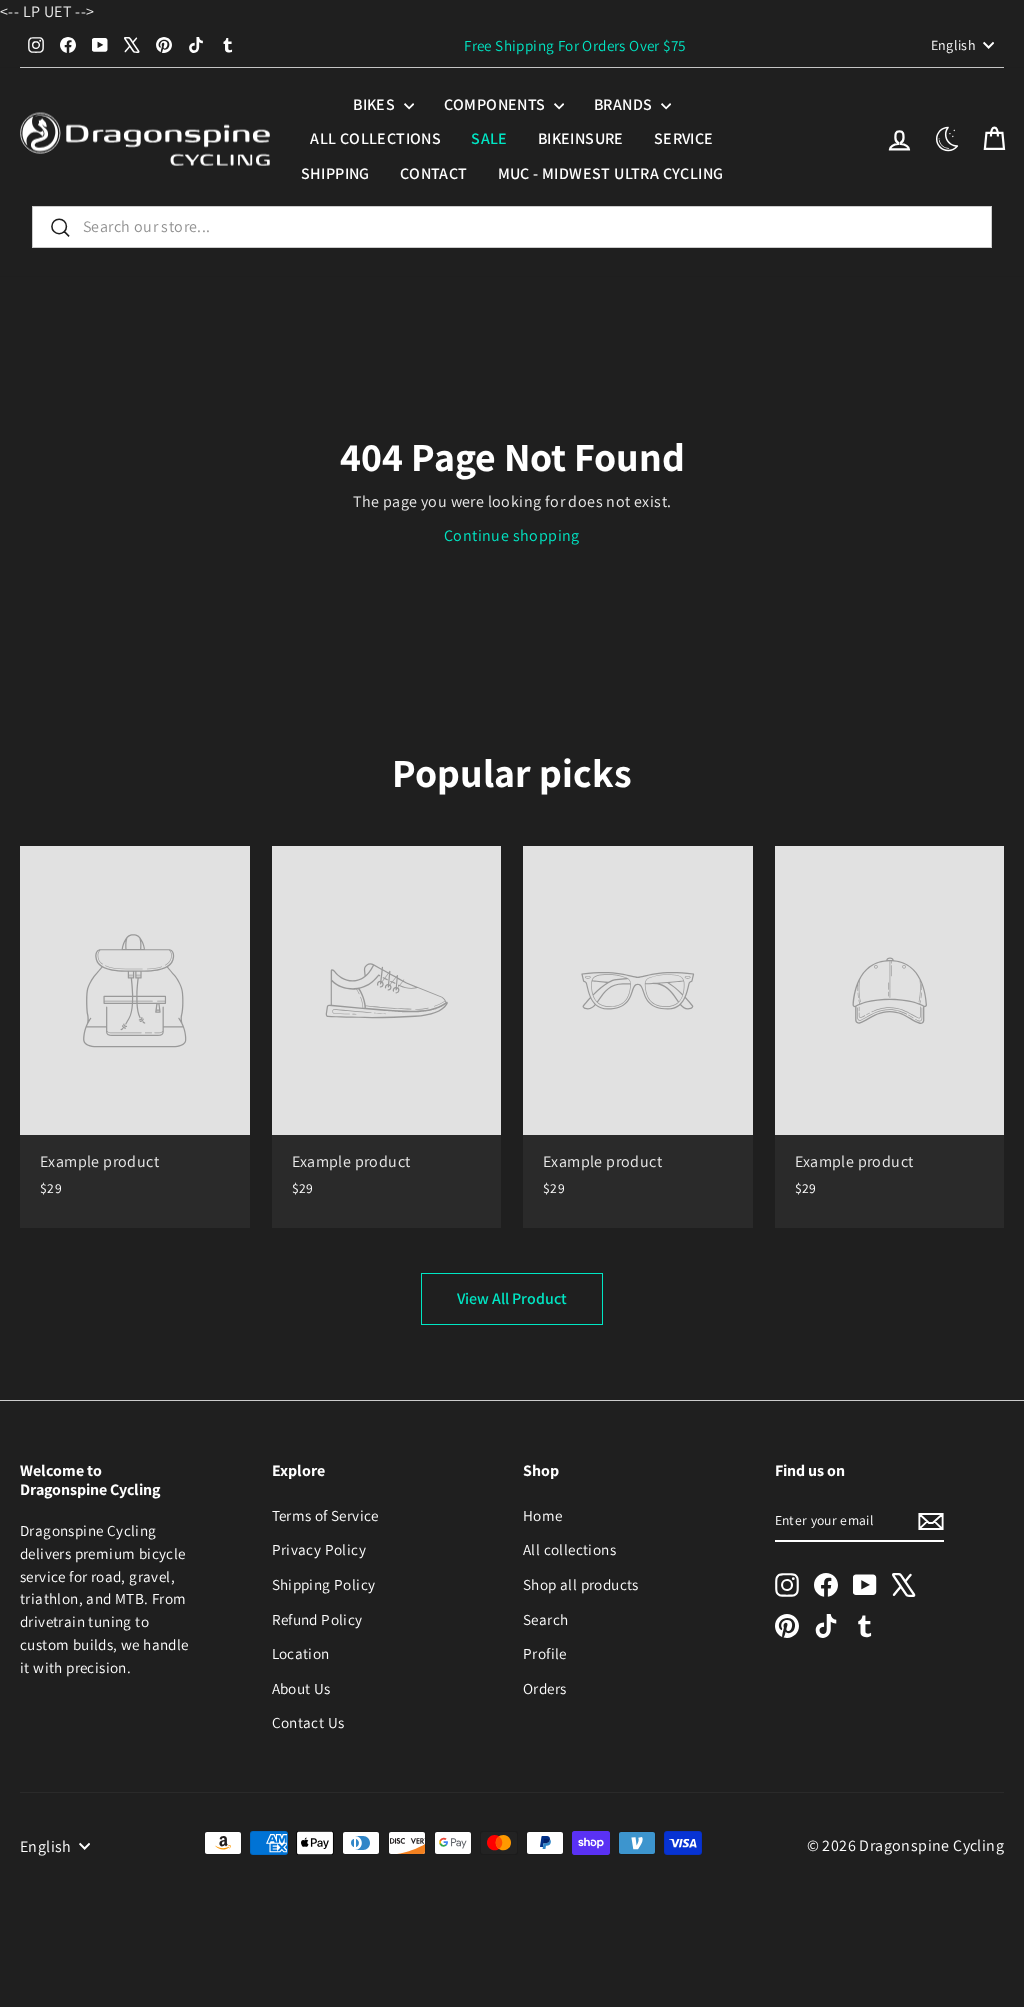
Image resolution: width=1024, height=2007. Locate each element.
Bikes (375, 104)
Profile (545, 1653)
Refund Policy (317, 1619)
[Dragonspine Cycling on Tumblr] (865, 1624)
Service (684, 138)
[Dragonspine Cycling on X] (904, 1584)
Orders (544, 1688)
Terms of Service (325, 1515)
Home (543, 1515)
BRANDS (625, 104)
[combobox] (512, 227)
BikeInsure (581, 138)
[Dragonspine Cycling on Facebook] (826, 1584)
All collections (375, 138)
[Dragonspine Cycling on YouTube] (865, 1584)
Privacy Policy (319, 1549)
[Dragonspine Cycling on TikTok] (826, 1624)
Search (545, 1619)
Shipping (335, 173)
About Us (301, 1688)
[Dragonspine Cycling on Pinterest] (787, 1624)
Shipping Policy (324, 1584)
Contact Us (308, 1722)
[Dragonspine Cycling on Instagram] (787, 1584)
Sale (489, 138)
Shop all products (581, 1584)
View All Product (512, 1298)
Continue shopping (512, 535)
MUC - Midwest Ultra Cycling (611, 173)
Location (301, 1653)
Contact (434, 173)
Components (496, 104)
